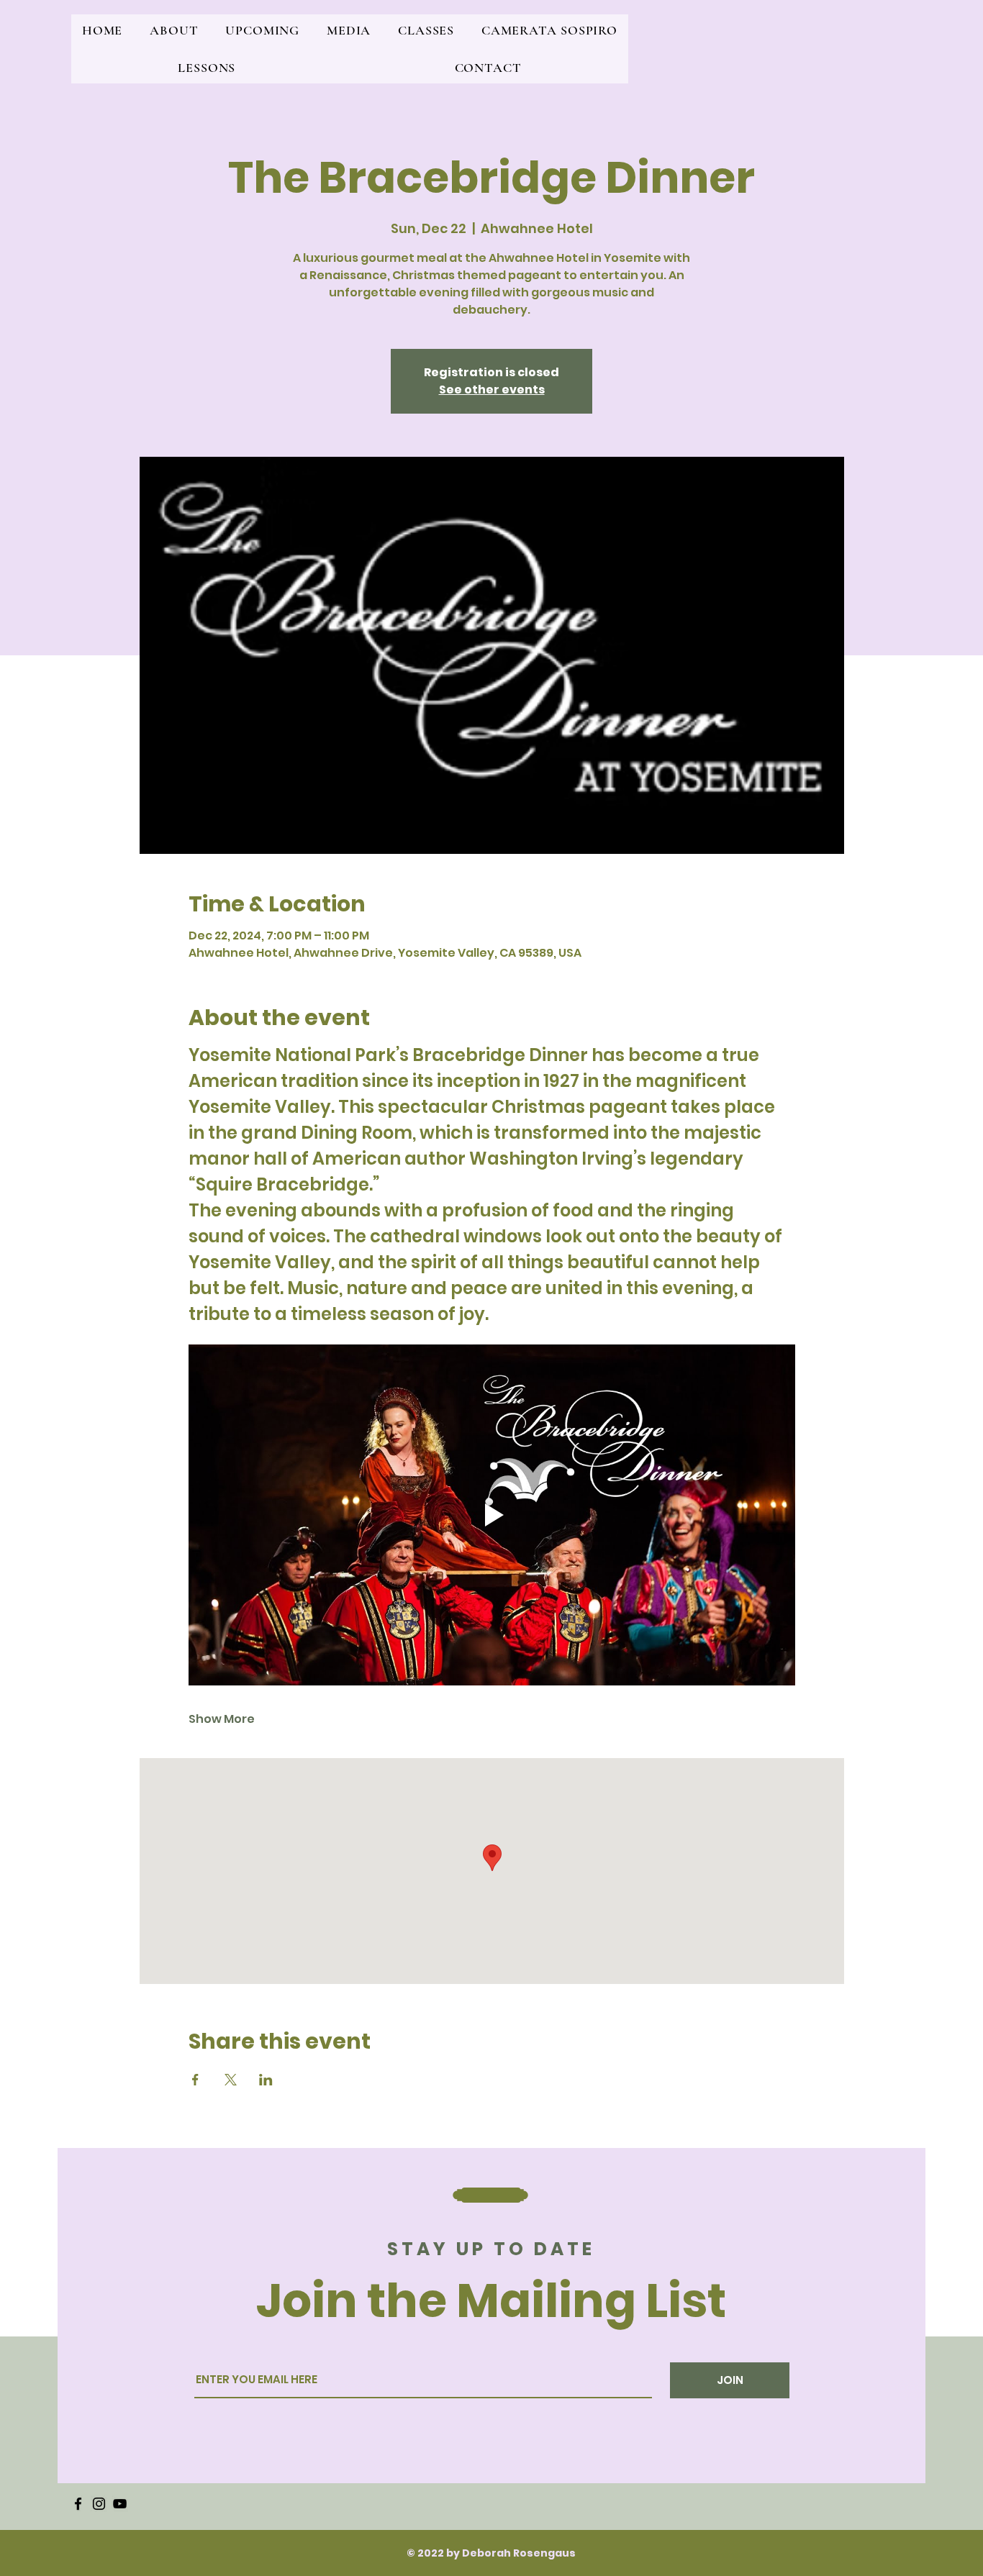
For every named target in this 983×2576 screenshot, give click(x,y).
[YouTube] (120, 2504)
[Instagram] (99, 2504)
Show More (222, 1719)
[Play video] (492, 1515)
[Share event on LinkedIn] (266, 2080)
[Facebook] (78, 2504)
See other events (492, 390)
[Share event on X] (231, 2080)
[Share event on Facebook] (195, 2080)
